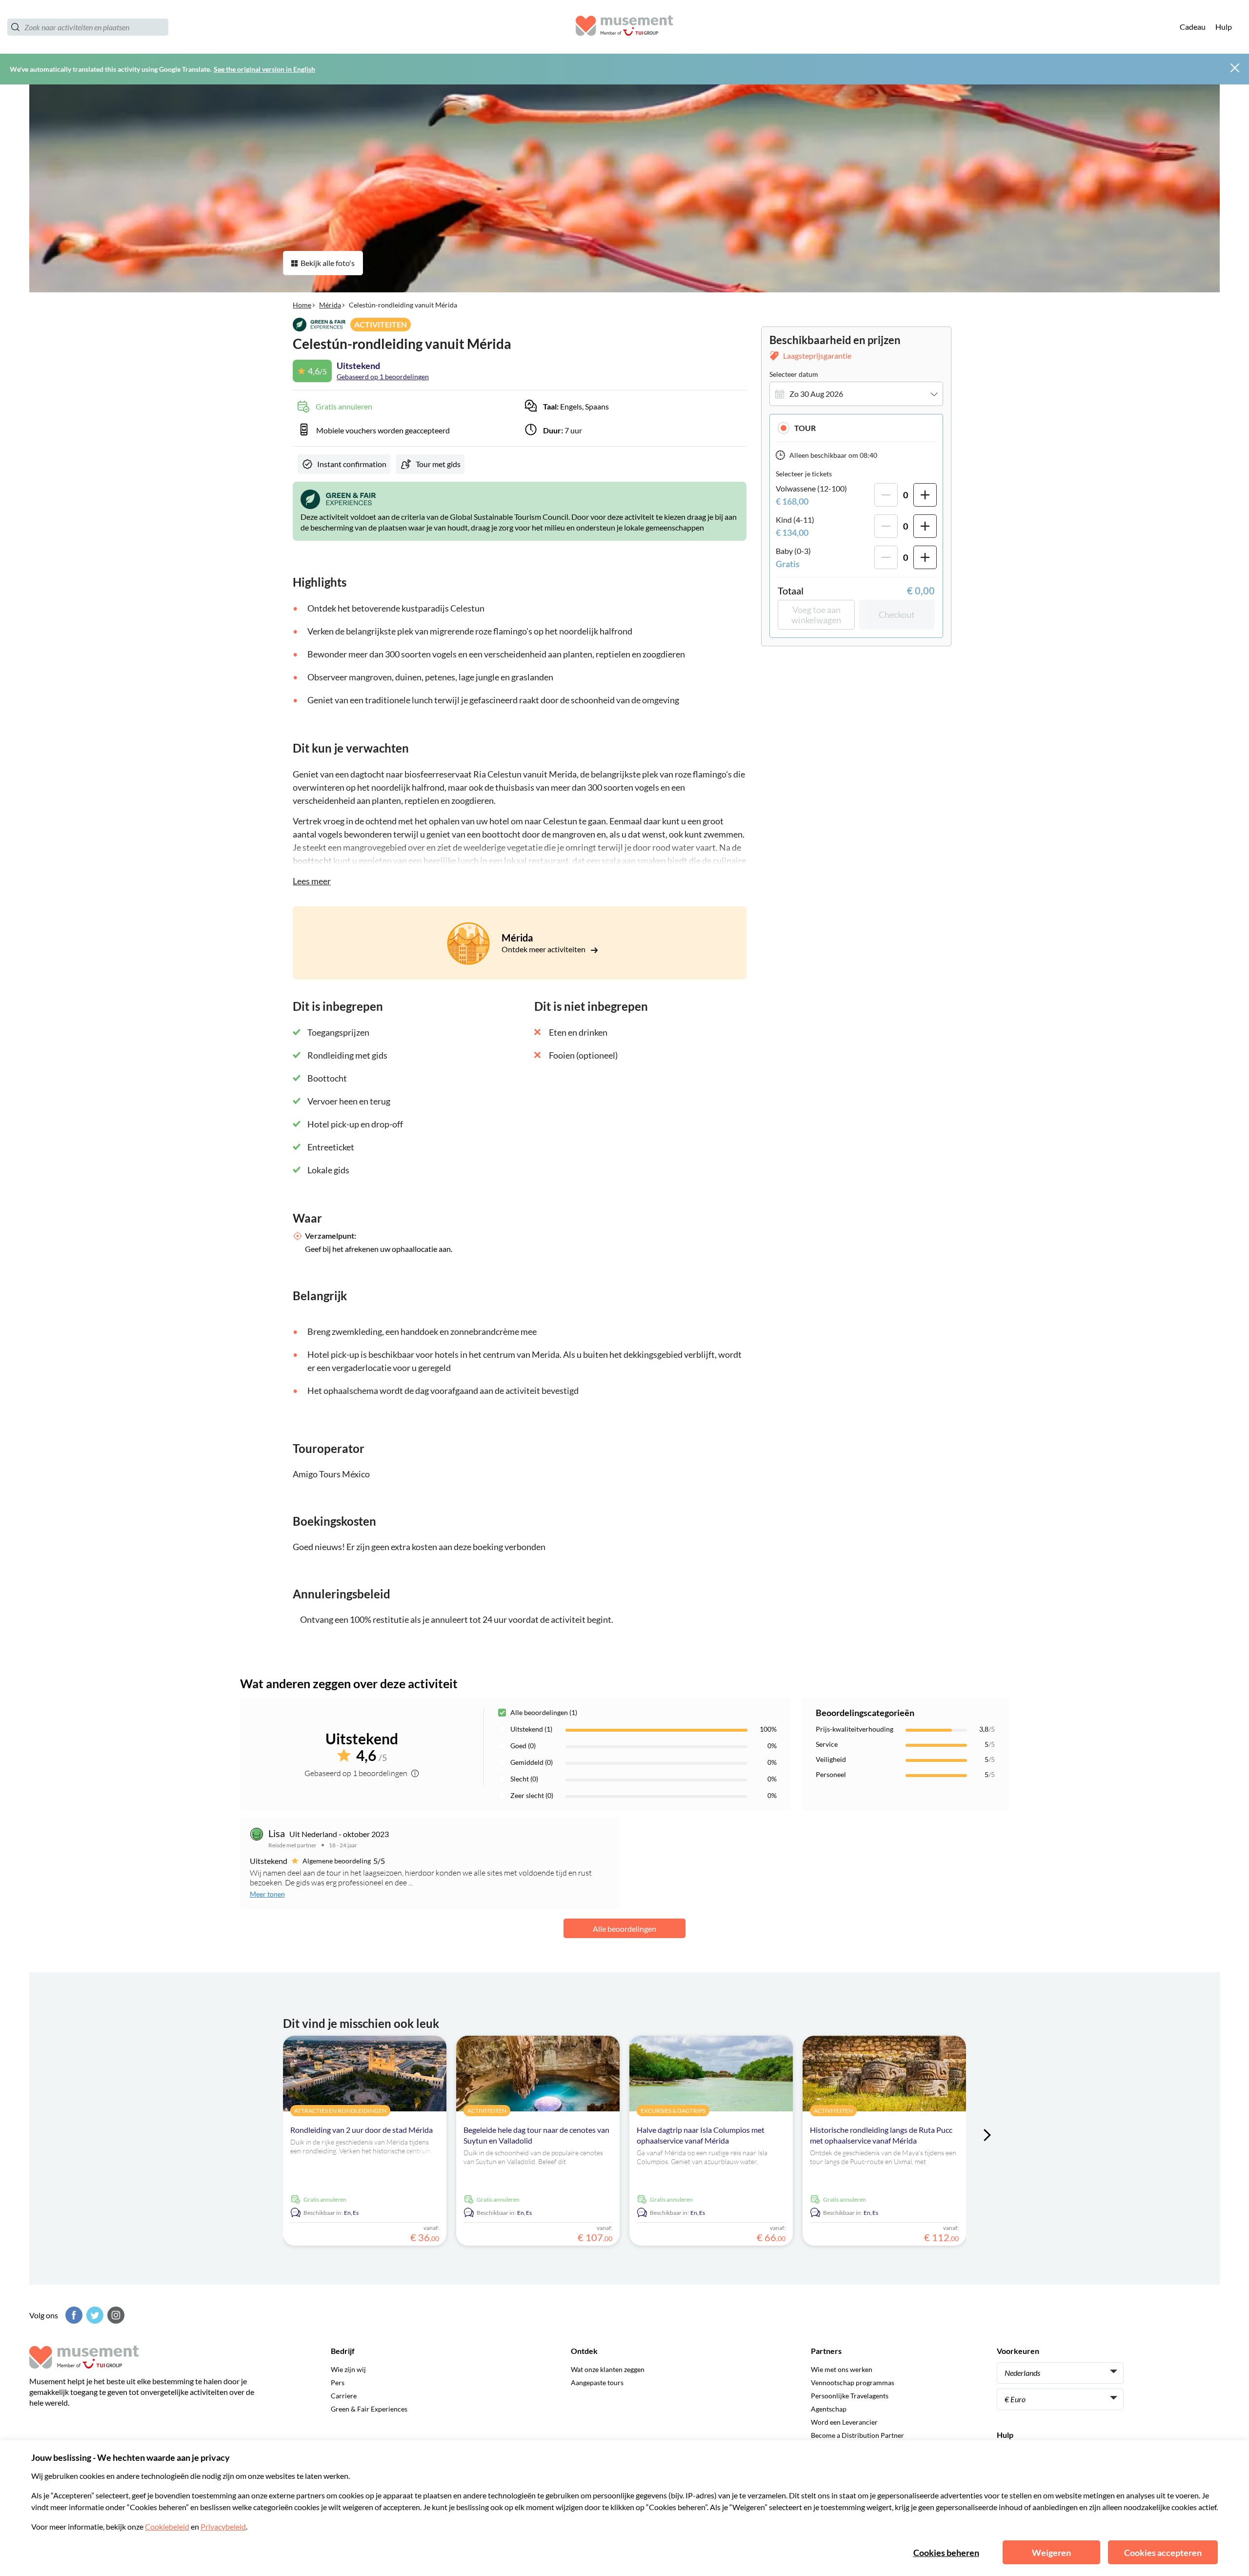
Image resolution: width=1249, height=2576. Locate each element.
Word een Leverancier (844, 2422)
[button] (856, 428)
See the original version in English (264, 69)
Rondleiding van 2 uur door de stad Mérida (362, 2130)
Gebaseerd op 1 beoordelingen (383, 377)
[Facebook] (73, 2315)
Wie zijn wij (348, 2369)
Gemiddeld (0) (532, 1762)
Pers (338, 2382)
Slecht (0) (524, 1779)
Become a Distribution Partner (857, 2435)
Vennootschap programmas (853, 2382)
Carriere (344, 2396)
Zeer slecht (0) (532, 1795)
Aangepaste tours (597, 2382)
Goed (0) (523, 1746)
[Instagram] (115, 2315)
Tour (805, 428)
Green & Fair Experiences (369, 2409)
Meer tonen (267, 1894)
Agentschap (829, 2409)
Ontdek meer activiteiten (544, 949)
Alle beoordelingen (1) (544, 1712)
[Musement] (624, 27)
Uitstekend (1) (531, 1729)
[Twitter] (94, 2315)
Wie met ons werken (842, 2369)
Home (302, 305)
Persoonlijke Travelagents (850, 2396)
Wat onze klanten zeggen (608, 2369)
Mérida (330, 305)
